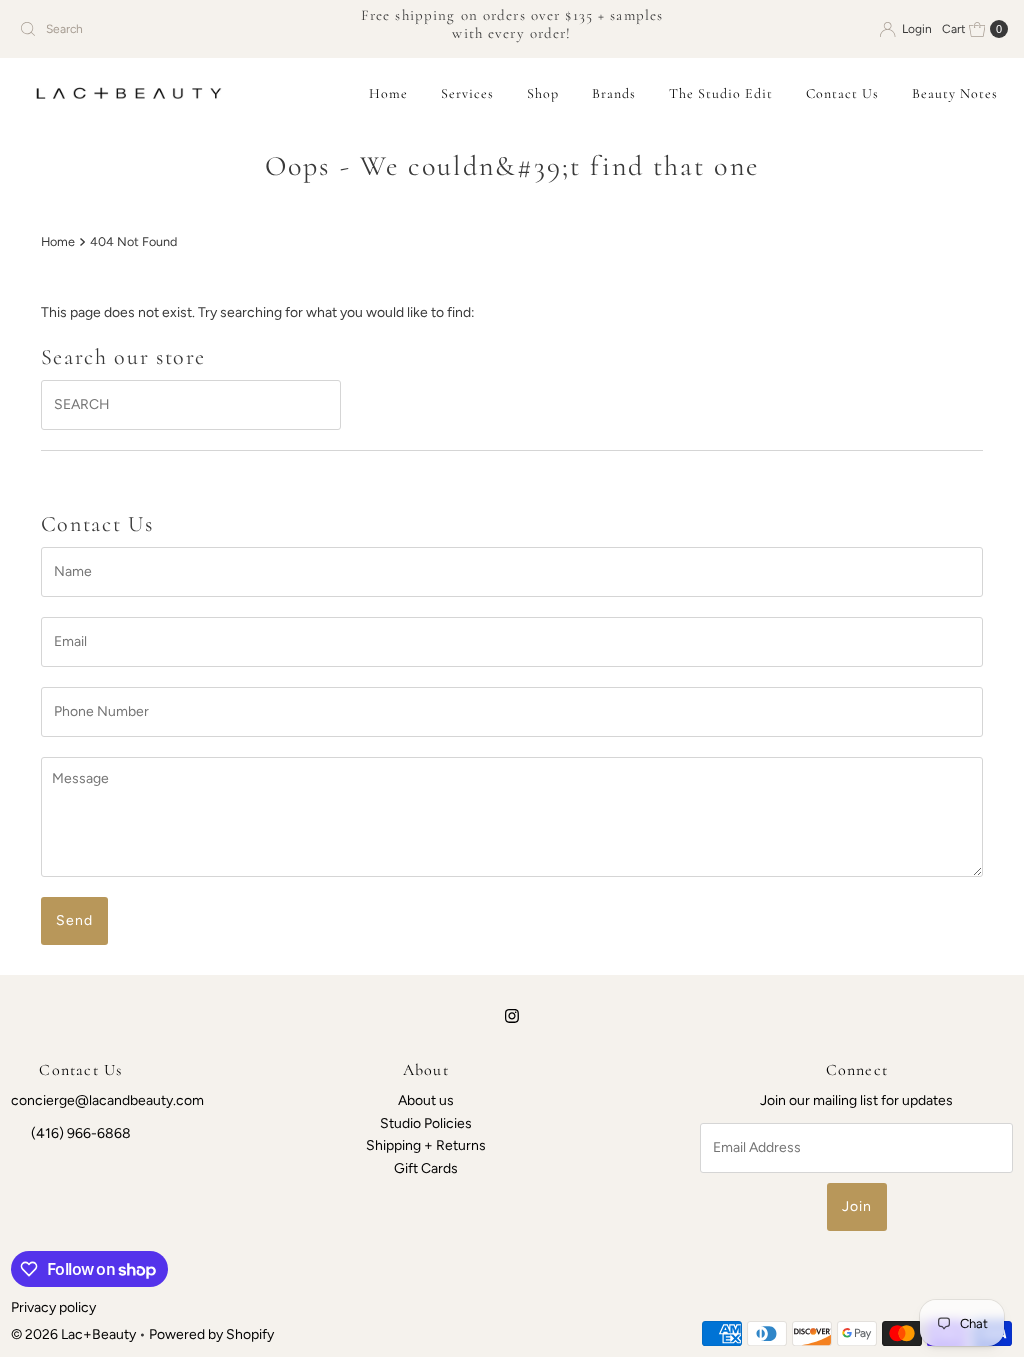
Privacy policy (53, 1307)
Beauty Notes (955, 93)
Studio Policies (426, 1123)
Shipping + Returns (426, 1145)
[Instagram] (512, 1016)
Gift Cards (426, 1168)
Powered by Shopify (211, 1334)
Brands (614, 93)
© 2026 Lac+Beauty (73, 1334)
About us (426, 1100)
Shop (543, 93)
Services (467, 93)
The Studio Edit (721, 93)
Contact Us (842, 93)
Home (388, 93)
